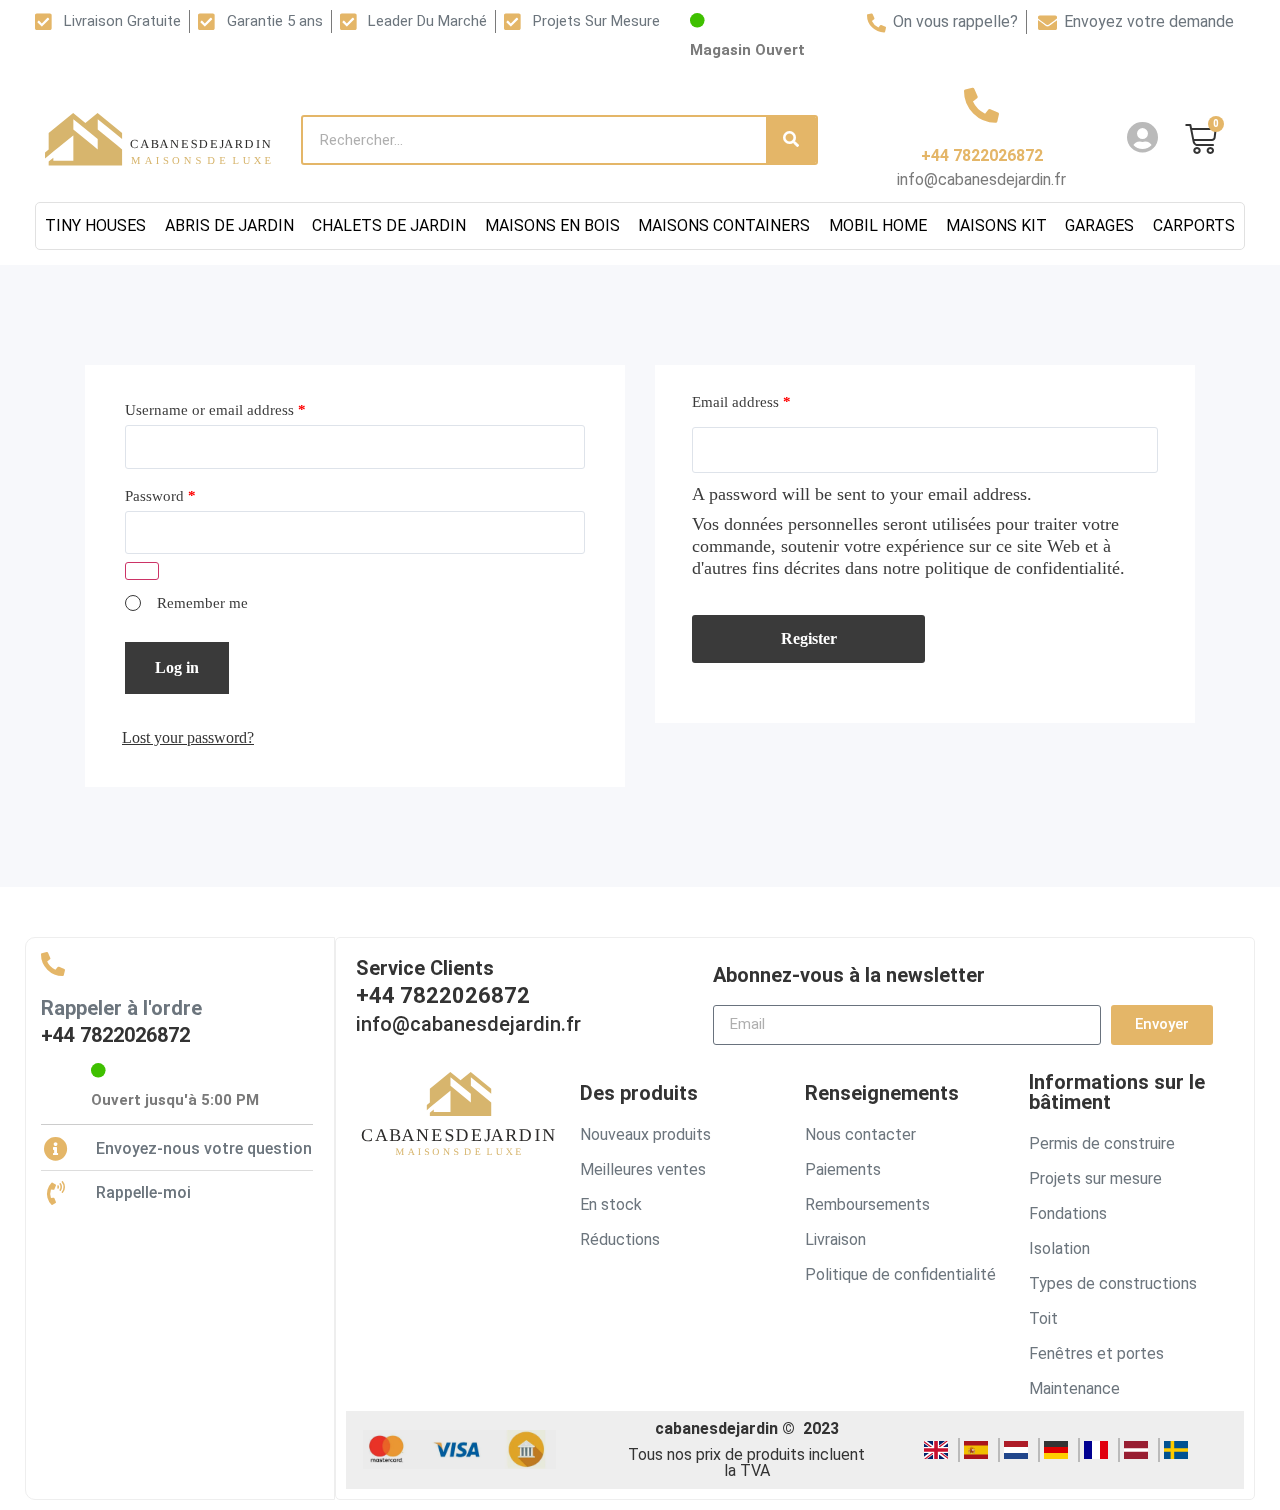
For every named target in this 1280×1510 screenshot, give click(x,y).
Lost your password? (188, 737)
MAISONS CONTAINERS (724, 225)
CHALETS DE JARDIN (389, 225)
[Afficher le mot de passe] (142, 571)
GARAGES (1099, 225)
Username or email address (215, 410)
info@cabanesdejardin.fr (468, 1024)
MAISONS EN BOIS (552, 225)
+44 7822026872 (982, 155)
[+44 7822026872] (981, 104)
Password (160, 496)
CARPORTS (1194, 225)
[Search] (791, 140)
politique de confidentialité (1022, 568)
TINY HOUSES (95, 225)
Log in (177, 667)
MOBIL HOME (878, 225)
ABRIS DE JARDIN (229, 225)
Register (809, 638)
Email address (741, 402)
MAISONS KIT (996, 225)
